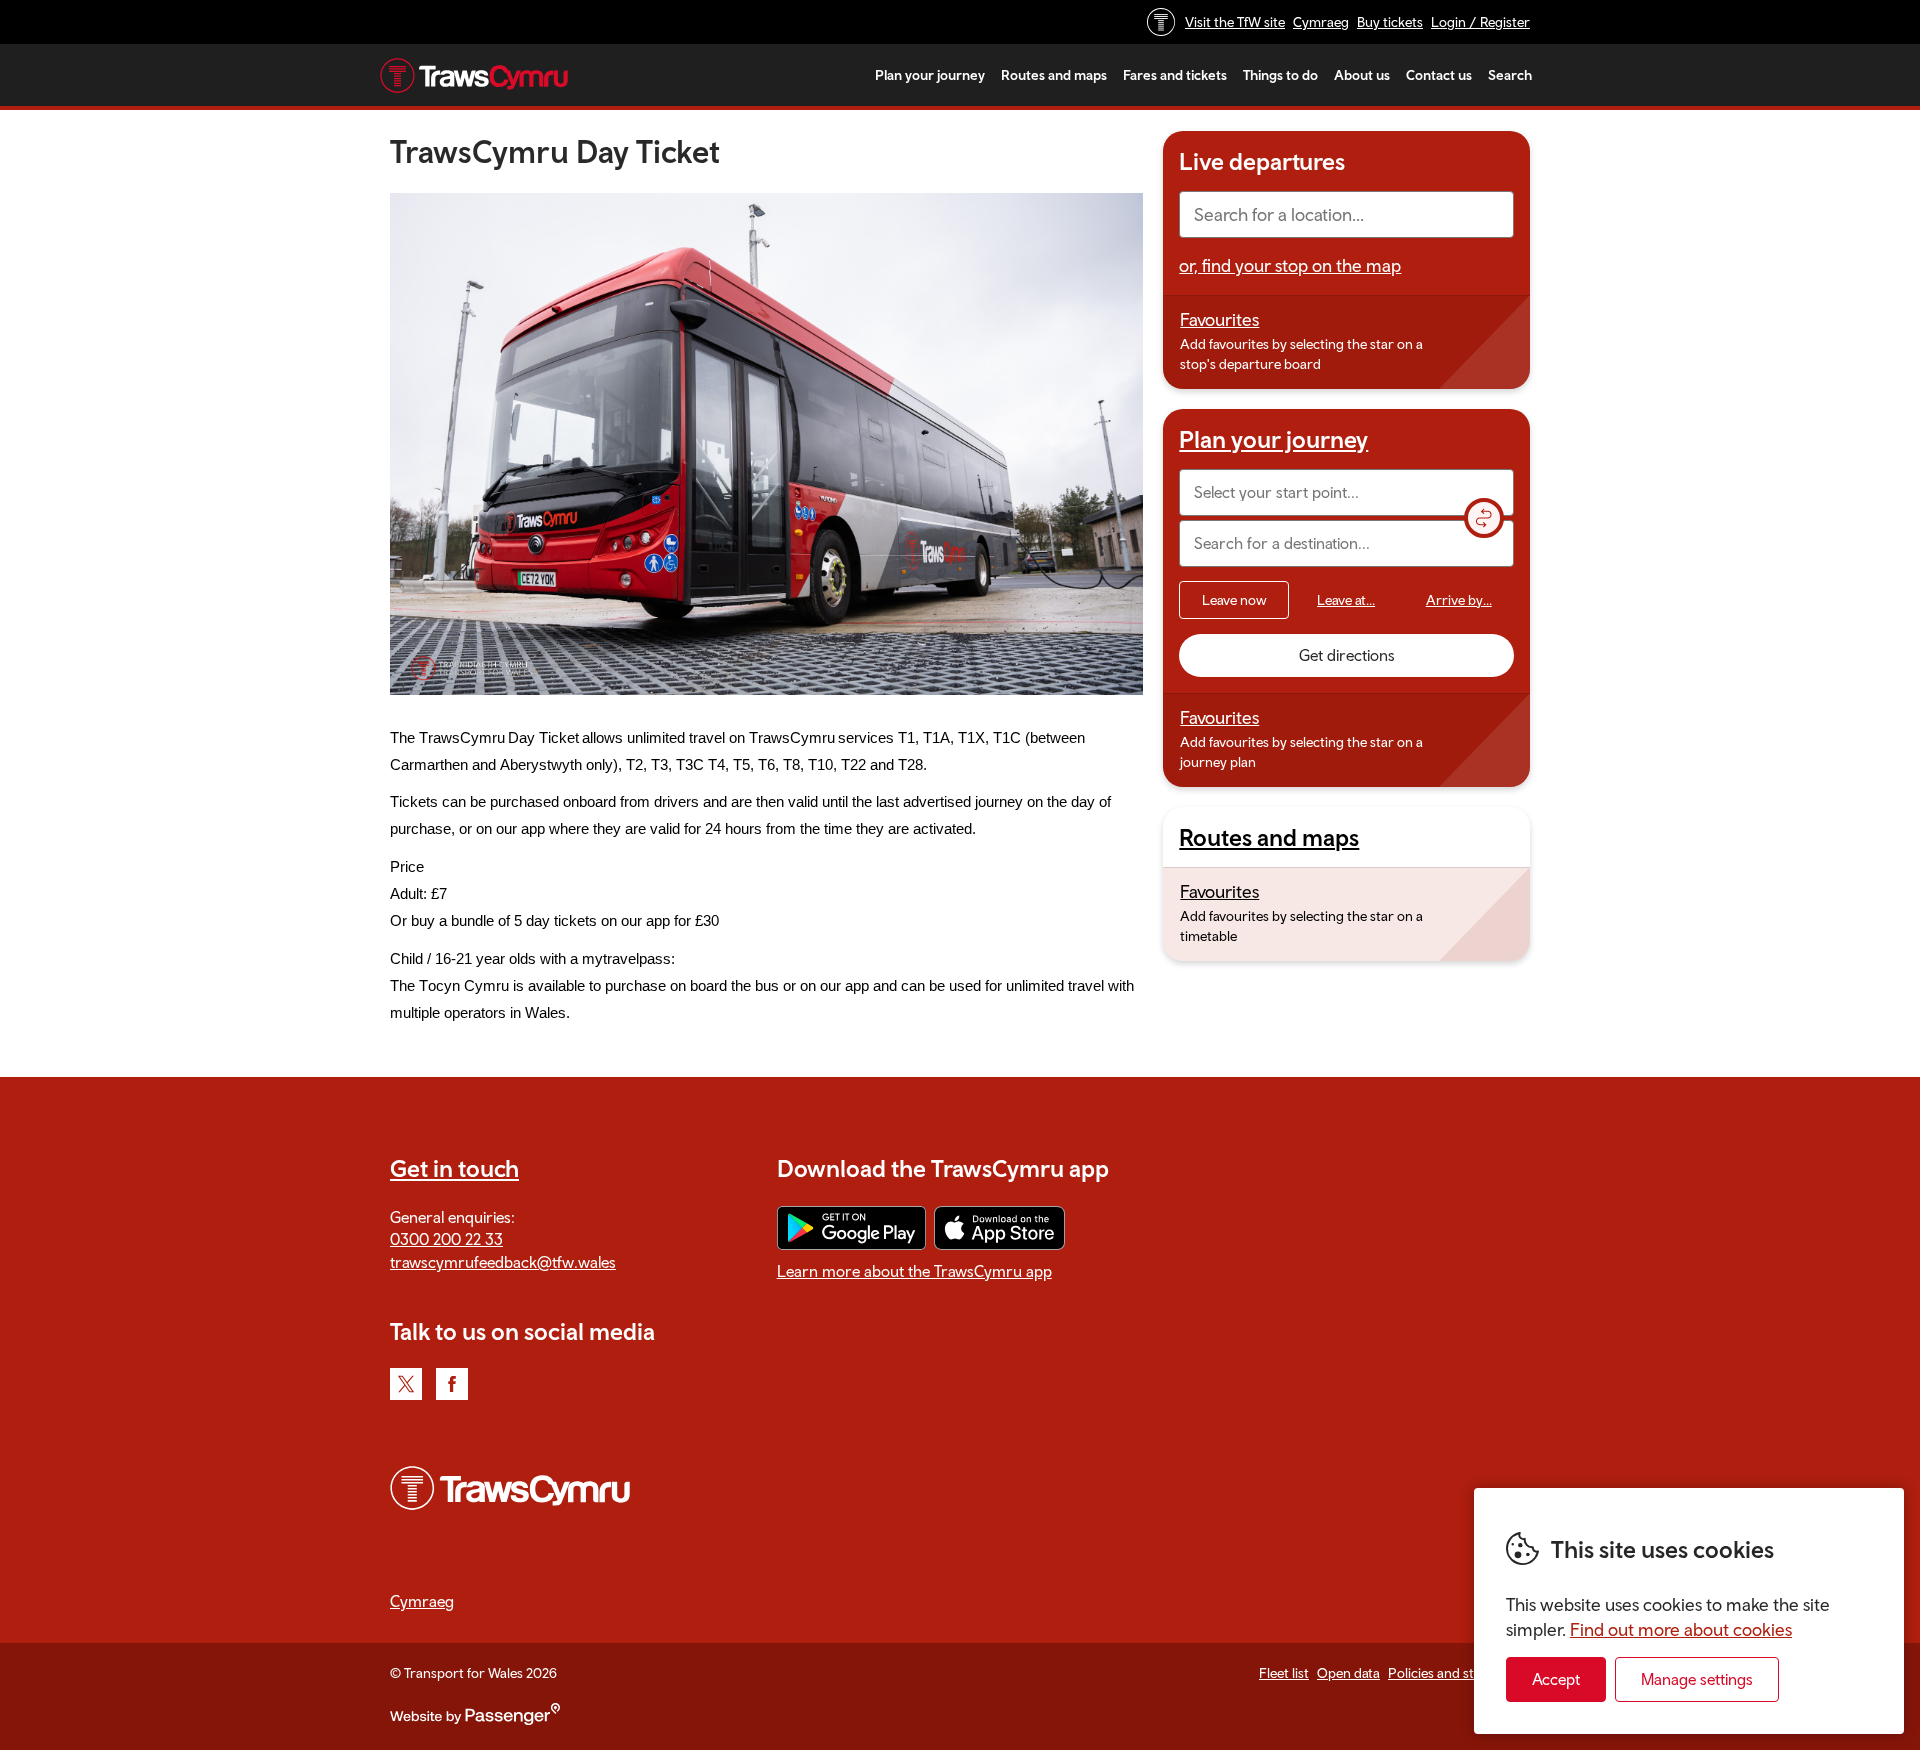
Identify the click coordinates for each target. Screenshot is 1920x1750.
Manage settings (1697, 1679)
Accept (1556, 1679)
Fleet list (1284, 1673)
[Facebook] (452, 1384)
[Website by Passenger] (475, 1720)
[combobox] (1346, 214)
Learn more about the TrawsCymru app (914, 1271)
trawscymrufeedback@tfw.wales (503, 1262)
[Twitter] (406, 1384)
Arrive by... (1459, 600)
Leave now (1234, 600)
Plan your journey (930, 75)
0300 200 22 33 (446, 1239)
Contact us (1439, 75)
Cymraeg (1321, 22)
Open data (1348, 1673)
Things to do (1280, 75)
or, (1290, 265)
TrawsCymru (474, 75)
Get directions (1347, 655)
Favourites (1219, 320)
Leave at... (1346, 600)
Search (1510, 75)
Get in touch (454, 1168)
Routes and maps (1054, 75)
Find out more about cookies (1681, 1629)
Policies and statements (1459, 1673)
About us (1362, 75)
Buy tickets (1390, 22)
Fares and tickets (1175, 75)
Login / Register (1480, 22)
